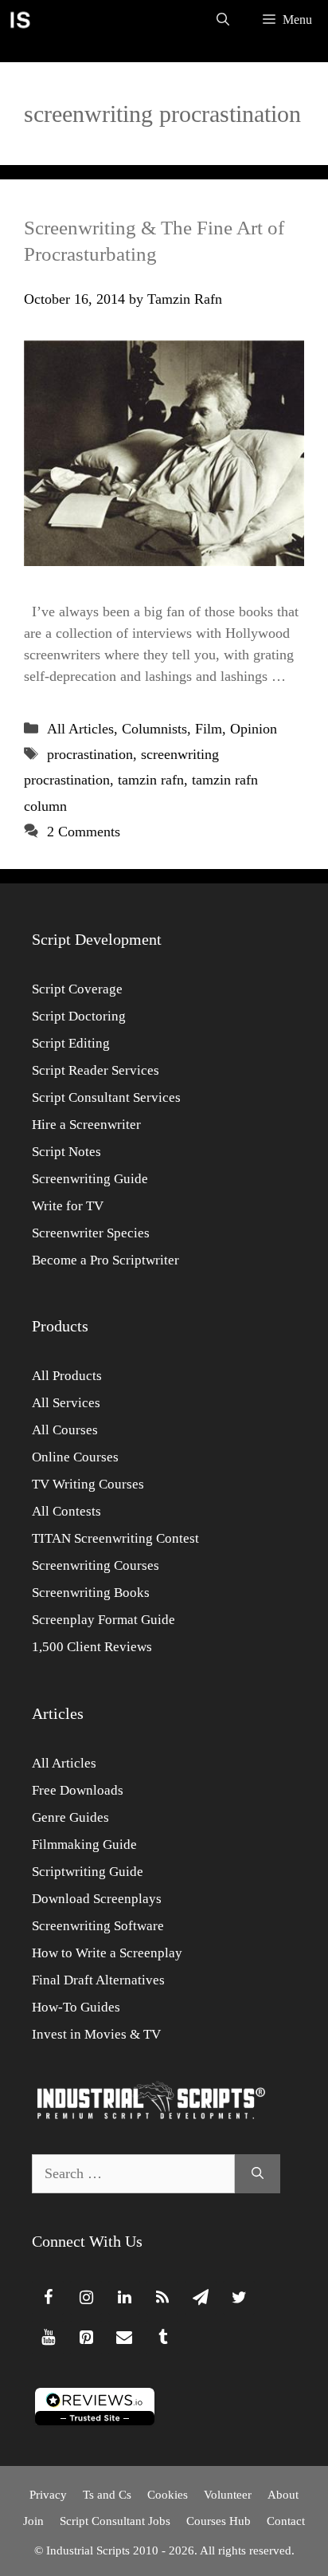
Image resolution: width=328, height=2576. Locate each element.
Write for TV (68, 1206)
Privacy (48, 2495)
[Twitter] (239, 2298)
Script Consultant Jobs (115, 2521)
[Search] (258, 2174)
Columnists (154, 729)
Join (33, 2521)
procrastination (90, 754)
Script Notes (66, 1152)
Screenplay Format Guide (103, 1620)
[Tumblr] (162, 2338)
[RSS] (162, 2298)
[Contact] (124, 2338)
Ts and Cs (107, 2495)
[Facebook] (48, 2298)
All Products (67, 1376)
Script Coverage (77, 989)
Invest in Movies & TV (96, 2034)
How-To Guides (76, 2007)
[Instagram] (86, 2298)
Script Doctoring (79, 1016)
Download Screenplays (97, 1899)
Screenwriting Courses (96, 1565)
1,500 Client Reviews (92, 1647)
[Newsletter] (201, 2298)
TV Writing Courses (88, 1484)
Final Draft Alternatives (98, 1980)
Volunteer (228, 2495)
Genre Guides (70, 1817)
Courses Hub (219, 2521)
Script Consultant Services (106, 1097)
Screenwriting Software (98, 1926)
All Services (66, 1403)
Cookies (168, 2495)
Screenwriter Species (91, 1233)
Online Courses (75, 1457)
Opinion (254, 729)
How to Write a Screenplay (107, 1953)
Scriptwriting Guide (88, 1872)
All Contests (66, 1511)
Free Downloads (78, 1790)
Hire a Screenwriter (86, 1125)
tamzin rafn (151, 780)
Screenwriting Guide (90, 1179)
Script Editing (71, 1043)
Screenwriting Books (91, 1593)
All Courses (65, 1430)
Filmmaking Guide (84, 1844)
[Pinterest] (86, 2338)
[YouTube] (48, 2338)
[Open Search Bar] (223, 20)
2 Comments (84, 832)
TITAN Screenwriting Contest (115, 1538)
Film (209, 729)
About (283, 2495)
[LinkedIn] (124, 2298)
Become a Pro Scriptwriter (105, 1260)
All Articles (80, 729)
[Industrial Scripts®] (20, 20)
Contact (286, 2521)
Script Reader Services (96, 1070)
